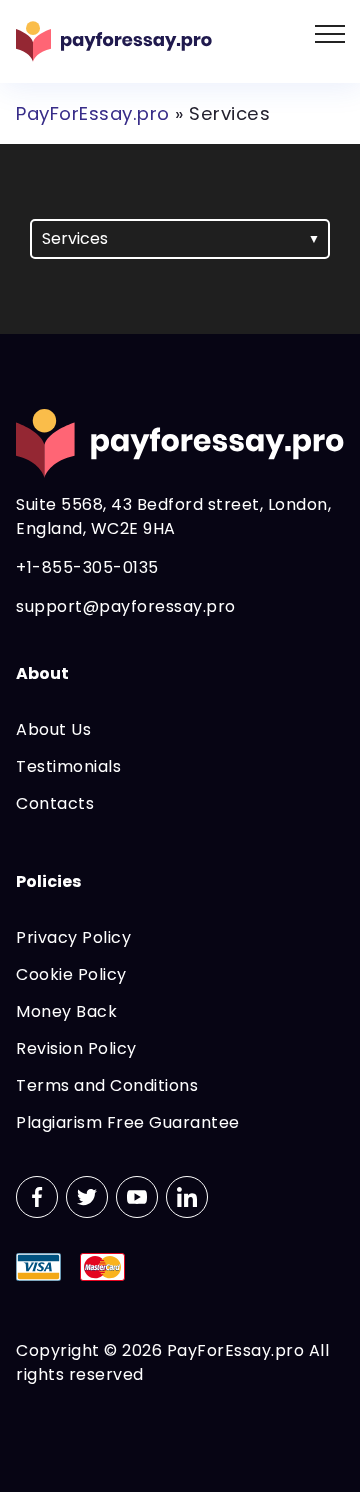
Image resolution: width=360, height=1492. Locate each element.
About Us (53, 729)
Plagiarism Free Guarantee (128, 1122)
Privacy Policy (73, 937)
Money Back (66, 1011)
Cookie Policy (71, 974)
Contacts (55, 803)
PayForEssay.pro (93, 113)
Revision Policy (76, 1048)
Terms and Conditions (107, 1085)
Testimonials (68, 766)
